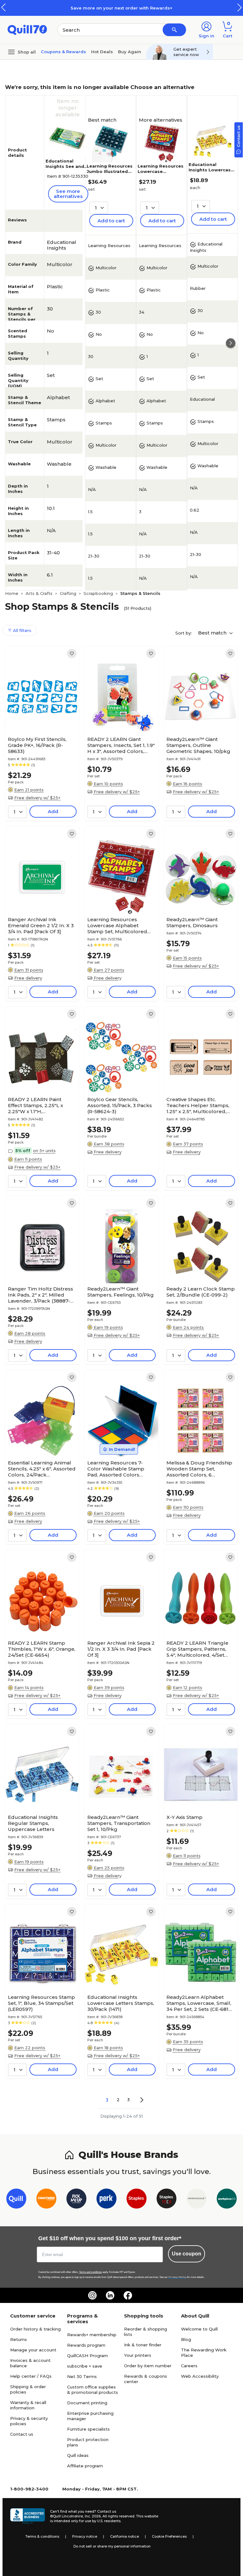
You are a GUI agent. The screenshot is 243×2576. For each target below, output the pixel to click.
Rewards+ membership (92, 2335)
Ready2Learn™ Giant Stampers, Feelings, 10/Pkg (121, 1292)
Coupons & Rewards (63, 52)
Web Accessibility (200, 2376)
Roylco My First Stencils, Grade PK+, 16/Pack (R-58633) (37, 745)
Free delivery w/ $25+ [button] (37, 798)
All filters (22, 630)
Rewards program (86, 2345)
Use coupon (187, 2254)
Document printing (87, 2403)
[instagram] (92, 2295)
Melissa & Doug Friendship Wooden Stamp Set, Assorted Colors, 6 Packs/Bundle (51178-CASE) (200, 1469)
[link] (72, 654)
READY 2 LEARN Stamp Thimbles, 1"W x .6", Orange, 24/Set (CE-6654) (42, 1649)
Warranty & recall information (28, 2405)
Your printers (138, 2355)
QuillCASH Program (87, 2356)
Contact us (22, 2434)
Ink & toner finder (143, 2345)
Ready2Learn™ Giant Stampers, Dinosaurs (192, 922)
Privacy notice (85, 2536)
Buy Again (130, 52)
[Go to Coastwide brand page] (46, 2200)
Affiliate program (85, 2466)
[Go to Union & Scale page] (197, 2200)
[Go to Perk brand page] (106, 2200)
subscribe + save (85, 2366)
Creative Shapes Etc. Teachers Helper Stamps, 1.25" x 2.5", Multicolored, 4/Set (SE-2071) (198, 1105)
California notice (125, 2536)
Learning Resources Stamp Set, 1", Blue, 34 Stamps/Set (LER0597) (41, 2003)
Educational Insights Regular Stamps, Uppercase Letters (33, 1823)
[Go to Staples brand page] (137, 2200)
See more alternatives (68, 194)
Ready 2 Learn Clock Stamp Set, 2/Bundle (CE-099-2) (201, 1292)
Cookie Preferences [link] (169, 2536)
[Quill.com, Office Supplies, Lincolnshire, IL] (28, 2516)
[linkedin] (110, 2295)
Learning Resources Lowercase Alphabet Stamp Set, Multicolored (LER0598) (117, 925)
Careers (189, 2366)
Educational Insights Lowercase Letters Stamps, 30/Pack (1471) (211, 172)
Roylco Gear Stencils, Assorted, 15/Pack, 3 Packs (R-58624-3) (120, 1105)
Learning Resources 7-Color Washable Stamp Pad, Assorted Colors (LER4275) (116, 1469)
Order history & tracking (35, 2329)
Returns (19, 2339)
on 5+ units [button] (44, 1151)
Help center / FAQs (31, 2376)
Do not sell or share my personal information (112, 2546)
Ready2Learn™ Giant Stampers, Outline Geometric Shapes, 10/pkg (198, 745)
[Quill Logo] (27, 29)
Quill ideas (78, 2455)
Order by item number (148, 2366)
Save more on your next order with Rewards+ (121, 8)
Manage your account (33, 2350)
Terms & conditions (42, 2536)
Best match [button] (213, 633)
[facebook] (128, 2295)
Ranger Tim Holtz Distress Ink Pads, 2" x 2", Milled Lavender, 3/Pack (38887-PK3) (40, 1295)
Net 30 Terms (82, 2376)
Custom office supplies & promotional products (93, 2390)
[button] (240, 7)
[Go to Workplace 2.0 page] (227, 2200)
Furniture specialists (88, 2429)
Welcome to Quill (199, 2329)
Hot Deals (102, 52)
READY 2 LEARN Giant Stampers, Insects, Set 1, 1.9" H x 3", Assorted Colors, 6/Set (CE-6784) (121, 745)
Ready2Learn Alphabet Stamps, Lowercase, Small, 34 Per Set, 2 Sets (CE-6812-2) (200, 2003)
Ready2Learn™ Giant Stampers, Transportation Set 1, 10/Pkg (119, 1823)
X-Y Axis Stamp (184, 1817)
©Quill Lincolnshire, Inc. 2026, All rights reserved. (93, 2516)
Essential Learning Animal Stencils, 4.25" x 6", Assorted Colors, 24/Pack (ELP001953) (42, 1469)
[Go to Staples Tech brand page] (167, 2200)
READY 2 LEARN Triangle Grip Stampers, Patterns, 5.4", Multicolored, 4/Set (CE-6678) (197, 1649)
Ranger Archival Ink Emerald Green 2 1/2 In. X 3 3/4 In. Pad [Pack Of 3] (41, 925)
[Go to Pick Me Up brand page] (76, 2200)
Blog (186, 2339)
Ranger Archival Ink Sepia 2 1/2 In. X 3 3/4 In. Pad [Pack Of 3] (121, 1649)
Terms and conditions (90, 2272)
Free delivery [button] (28, 978)
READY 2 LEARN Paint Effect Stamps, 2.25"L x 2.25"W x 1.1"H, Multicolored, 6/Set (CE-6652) (37, 1105)
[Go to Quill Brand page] (16, 2200)
